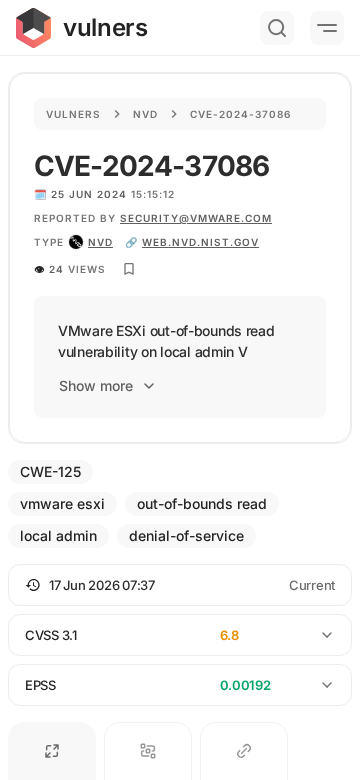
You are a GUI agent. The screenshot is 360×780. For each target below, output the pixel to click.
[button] (180, 585)
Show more (96, 385)
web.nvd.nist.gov (200, 242)
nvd (100, 242)
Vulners (73, 114)
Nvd (145, 114)
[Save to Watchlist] (129, 269)
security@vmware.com (196, 218)
